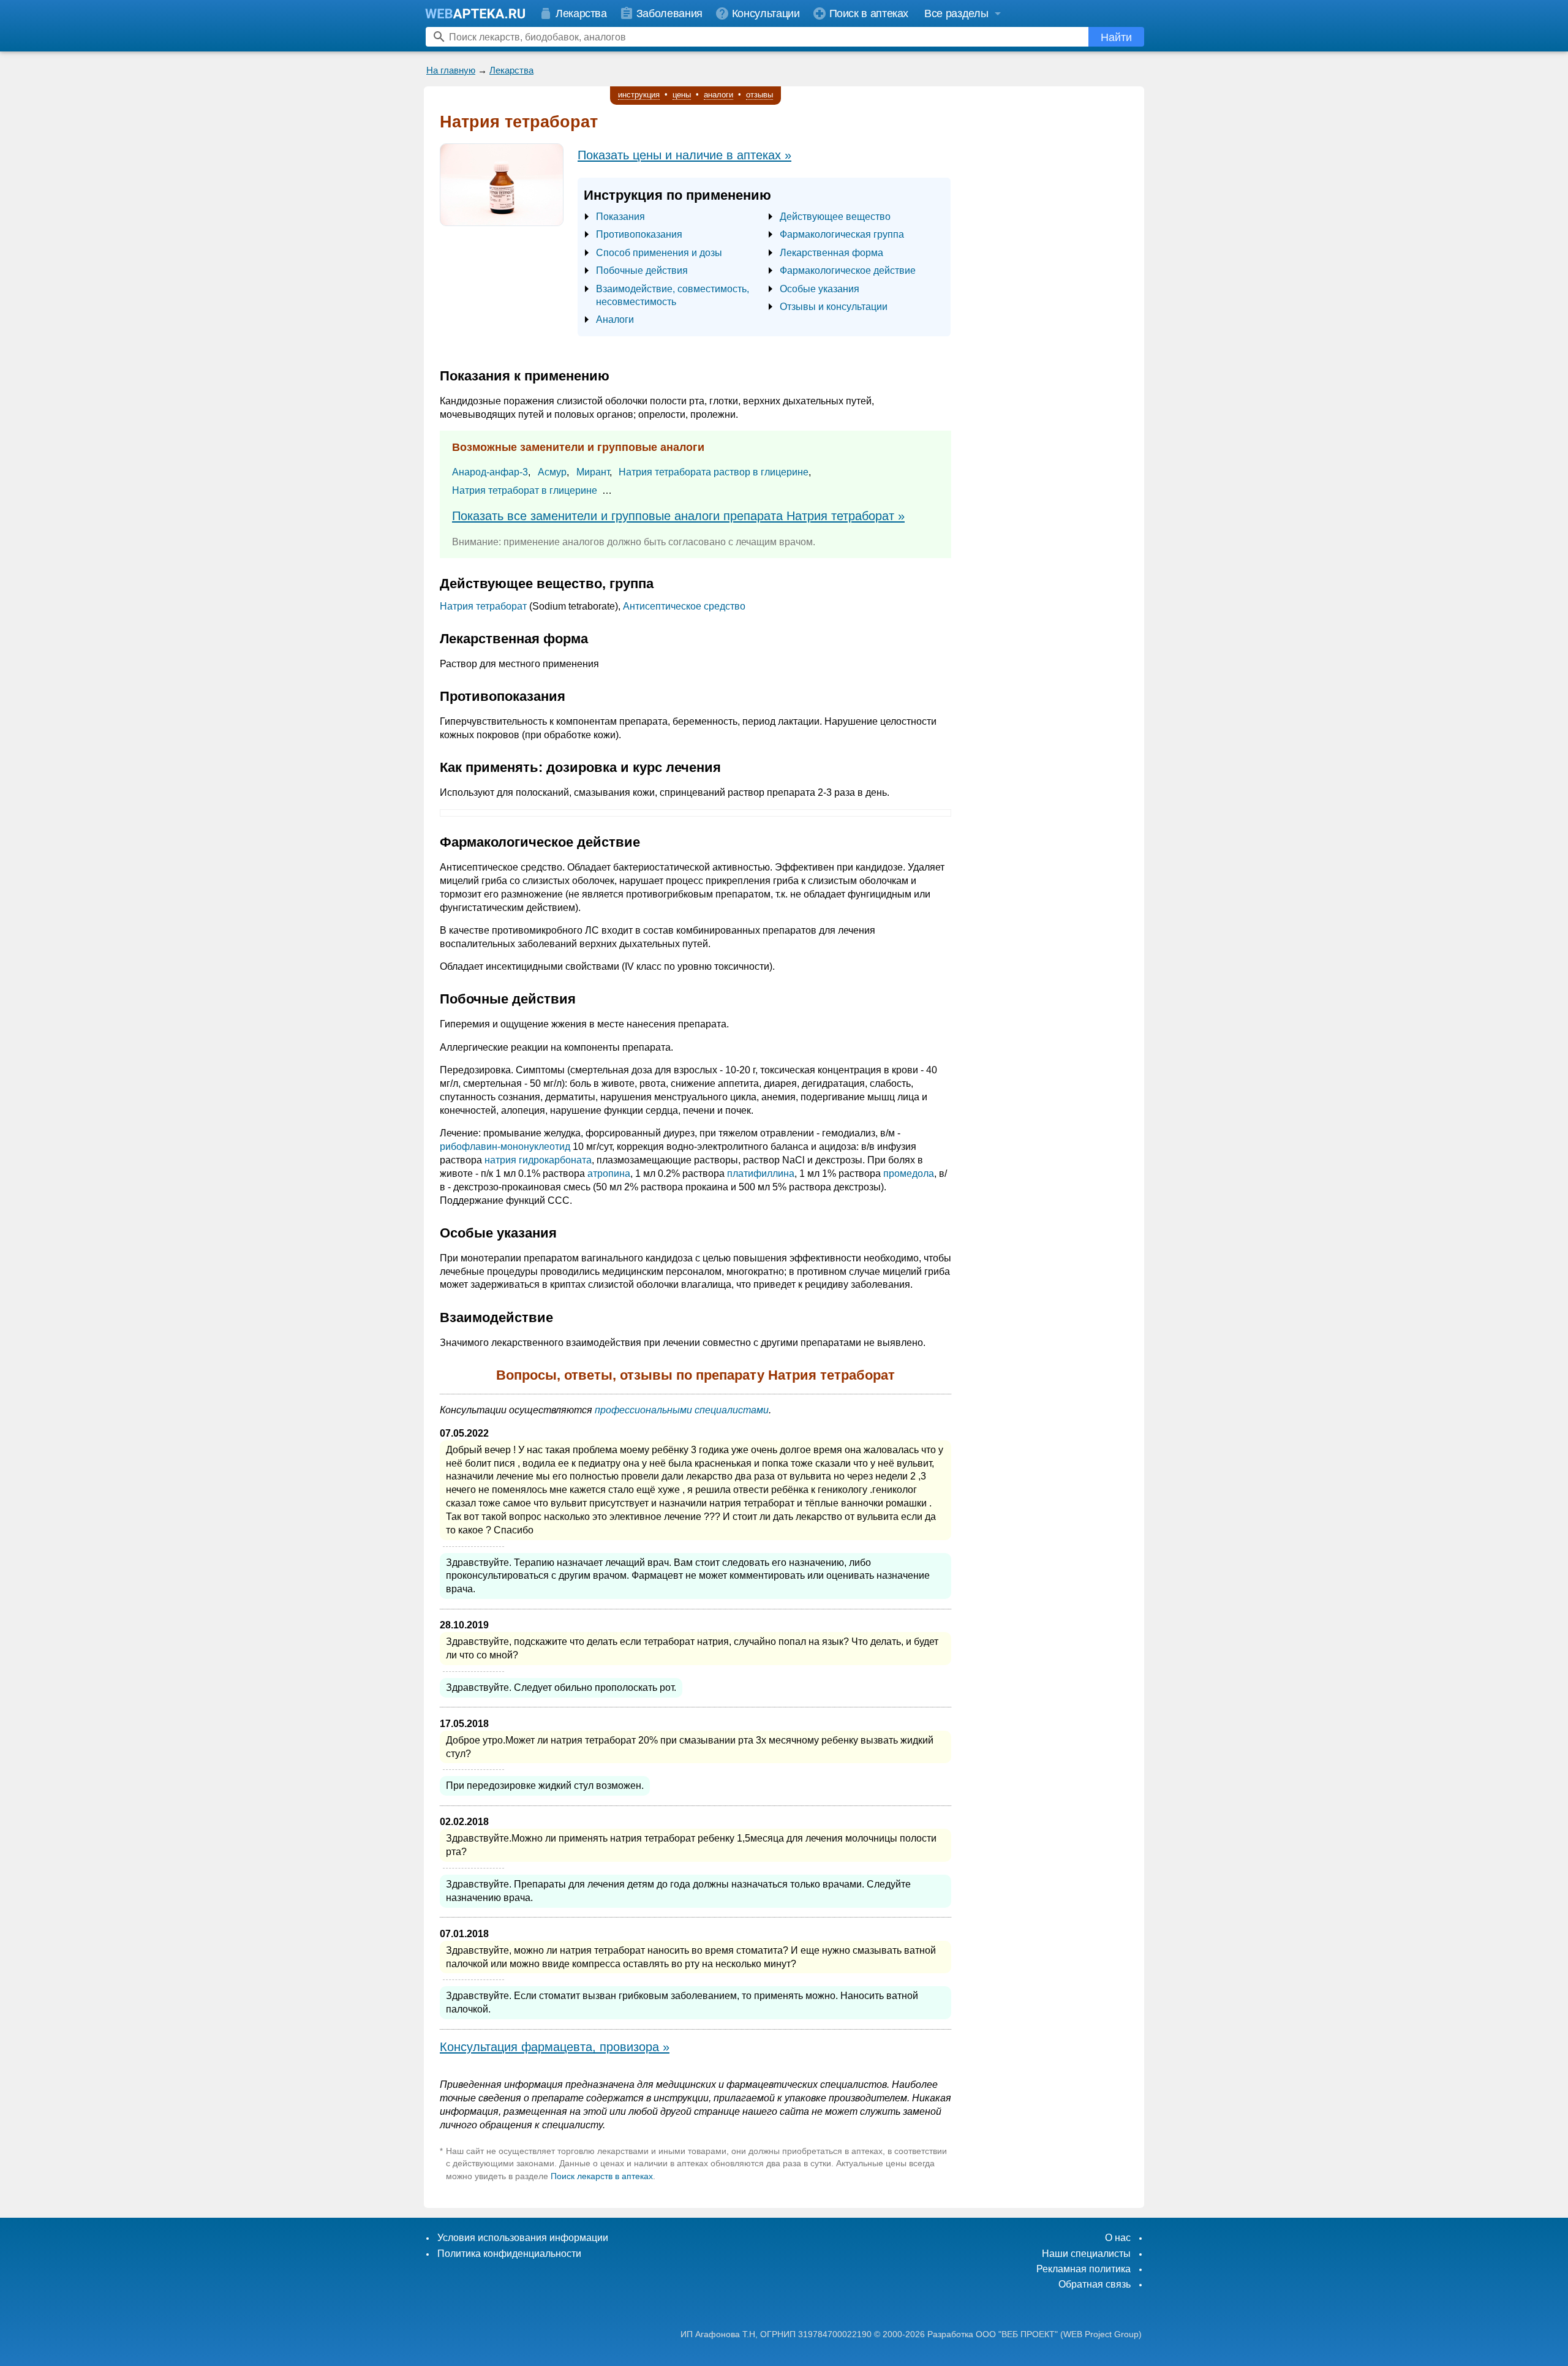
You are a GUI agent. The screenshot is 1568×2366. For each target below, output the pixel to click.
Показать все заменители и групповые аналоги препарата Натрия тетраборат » (678, 516)
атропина (609, 1174)
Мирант (593, 472)
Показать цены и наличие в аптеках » (684, 155)
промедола (909, 1174)
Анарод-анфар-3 (490, 472)
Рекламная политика (1084, 2269)
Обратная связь (1095, 2284)
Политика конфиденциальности (509, 2254)
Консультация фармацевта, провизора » (555, 2047)
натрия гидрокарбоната (538, 1160)
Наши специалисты (1086, 2254)
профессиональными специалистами (682, 1410)
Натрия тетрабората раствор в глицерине (714, 472)
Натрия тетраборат (483, 606)
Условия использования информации (523, 2238)
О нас (1118, 2238)
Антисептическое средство (684, 606)
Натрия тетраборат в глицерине (525, 490)
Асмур (552, 472)
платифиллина (761, 1174)
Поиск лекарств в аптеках (602, 2176)
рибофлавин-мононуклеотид (505, 1147)
